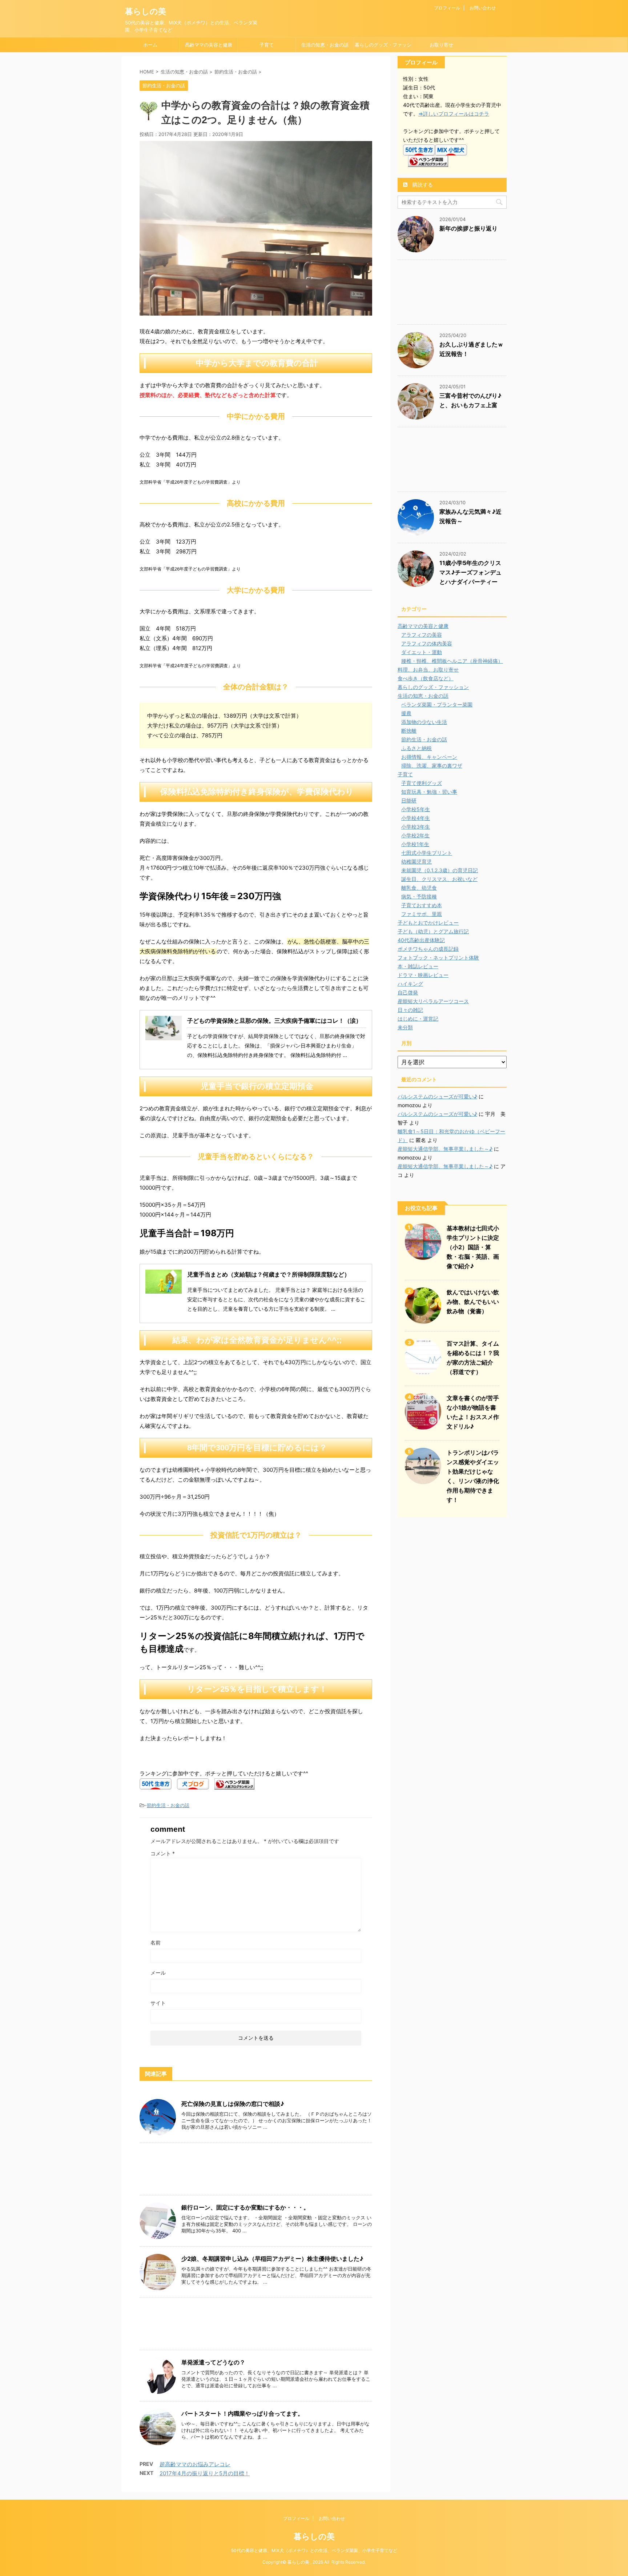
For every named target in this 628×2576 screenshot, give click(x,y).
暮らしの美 (146, 11)
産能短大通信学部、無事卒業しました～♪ (445, 1149)
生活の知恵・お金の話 (325, 45)
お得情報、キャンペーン (429, 757)
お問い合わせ (483, 8)
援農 (406, 713)
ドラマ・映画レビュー (423, 975)
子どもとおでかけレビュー (428, 923)
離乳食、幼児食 (419, 888)
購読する (422, 185)
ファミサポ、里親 (422, 914)
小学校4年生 (416, 818)
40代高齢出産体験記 (421, 940)
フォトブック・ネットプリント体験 (438, 958)
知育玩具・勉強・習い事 (429, 792)
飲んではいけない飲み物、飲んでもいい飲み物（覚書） (473, 1302)
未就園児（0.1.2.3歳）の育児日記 (440, 870)
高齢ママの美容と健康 (209, 45)
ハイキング (410, 984)
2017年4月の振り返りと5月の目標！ (205, 2473)
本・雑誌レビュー (418, 966)
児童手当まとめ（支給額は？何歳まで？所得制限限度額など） (269, 1274)
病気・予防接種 (419, 896)
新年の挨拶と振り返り (468, 228)
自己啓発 (408, 992)
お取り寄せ (441, 45)
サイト (158, 2003)
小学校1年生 (415, 844)
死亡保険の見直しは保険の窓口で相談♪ (233, 2104)
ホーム (150, 45)
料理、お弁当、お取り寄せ (428, 670)
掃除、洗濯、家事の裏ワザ (432, 766)
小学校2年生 (415, 835)
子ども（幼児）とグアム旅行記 (433, 931)
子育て (267, 45)
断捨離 (409, 731)
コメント (163, 1853)
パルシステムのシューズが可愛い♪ (437, 1096)
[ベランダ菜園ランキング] (234, 1785)
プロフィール (447, 8)
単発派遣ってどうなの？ (213, 2362)
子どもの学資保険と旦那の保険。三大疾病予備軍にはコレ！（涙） (274, 1021)
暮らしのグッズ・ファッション (383, 47)
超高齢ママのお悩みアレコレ (195, 2464)
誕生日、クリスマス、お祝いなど (439, 879)
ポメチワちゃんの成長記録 (428, 949)
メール (158, 1973)
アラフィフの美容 (422, 635)
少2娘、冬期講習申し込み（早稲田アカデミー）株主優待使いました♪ (272, 2259)
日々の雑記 (410, 1010)
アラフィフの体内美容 (427, 643)
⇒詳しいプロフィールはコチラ (454, 114)
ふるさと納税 (416, 748)
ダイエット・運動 (422, 652)
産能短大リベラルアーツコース (433, 1001)
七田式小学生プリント (427, 853)
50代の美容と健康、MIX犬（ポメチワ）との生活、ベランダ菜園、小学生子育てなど (314, 2550)
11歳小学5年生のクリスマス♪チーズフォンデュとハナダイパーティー (470, 572)
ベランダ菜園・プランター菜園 (437, 704)
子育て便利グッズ (422, 783)
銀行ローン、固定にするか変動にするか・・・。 (245, 2207)
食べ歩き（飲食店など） (426, 678)
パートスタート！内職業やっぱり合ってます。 (242, 2413)
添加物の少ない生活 (424, 722)
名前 (156, 1942)
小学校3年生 (416, 827)
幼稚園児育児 (416, 862)
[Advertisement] (256, 2171)
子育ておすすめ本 (422, 905)
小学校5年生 (416, 809)
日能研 (409, 800)
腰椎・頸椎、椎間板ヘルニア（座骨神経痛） (452, 661)
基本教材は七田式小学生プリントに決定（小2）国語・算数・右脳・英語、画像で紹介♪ (473, 1247)
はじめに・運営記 (418, 1019)
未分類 (405, 1027)
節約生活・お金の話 (168, 1805)
